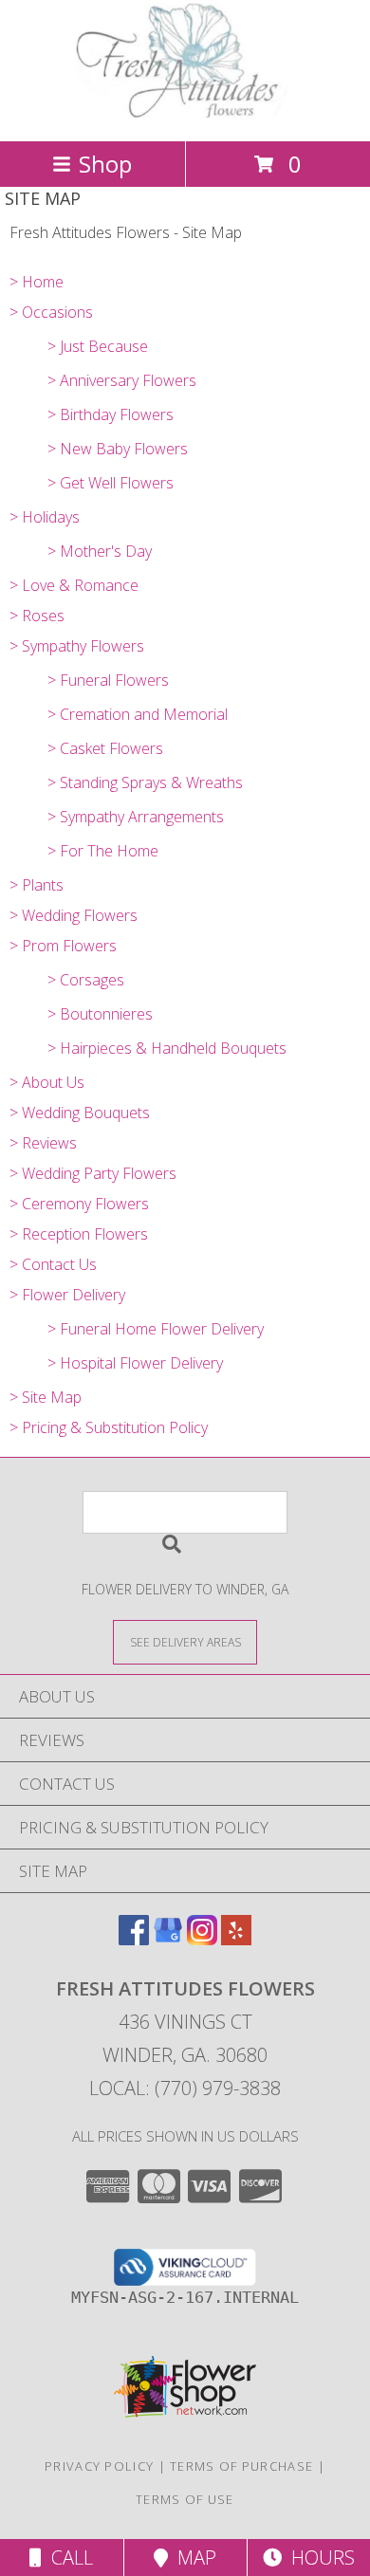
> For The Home (103, 851)
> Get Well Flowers (111, 483)
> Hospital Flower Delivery (135, 1363)
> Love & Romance (74, 585)
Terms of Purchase (241, 2466)
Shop (105, 164)
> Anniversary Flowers (122, 380)
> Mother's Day (100, 551)
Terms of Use (185, 2499)
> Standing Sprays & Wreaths (145, 782)
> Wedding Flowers (74, 915)
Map (192, 2558)
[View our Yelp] (236, 1939)
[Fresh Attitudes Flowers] (185, 113)
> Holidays (45, 517)
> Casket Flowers (105, 748)
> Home (37, 282)
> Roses (37, 616)
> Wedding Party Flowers (93, 1173)
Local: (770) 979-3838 (185, 2088)
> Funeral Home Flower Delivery (156, 1329)
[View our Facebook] (134, 1939)
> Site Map (46, 1397)
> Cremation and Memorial (138, 714)
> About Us (47, 1082)
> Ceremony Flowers (79, 1204)
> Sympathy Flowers (77, 646)
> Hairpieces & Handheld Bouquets (167, 1048)
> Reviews (43, 1143)
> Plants (37, 885)
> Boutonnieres (100, 1014)
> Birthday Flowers (111, 414)
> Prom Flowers (63, 946)
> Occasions (51, 312)
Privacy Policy (99, 2466)
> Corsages (86, 980)
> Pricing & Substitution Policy (109, 1427)
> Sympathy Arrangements (136, 817)
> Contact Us (53, 1264)
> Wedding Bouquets (80, 1113)
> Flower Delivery (67, 1295)
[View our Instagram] (202, 1939)
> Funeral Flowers (108, 680)
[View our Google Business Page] (168, 1939)
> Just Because (98, 346)
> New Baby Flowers (118, 449)
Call (67, 2558)
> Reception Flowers (79, 1234)
